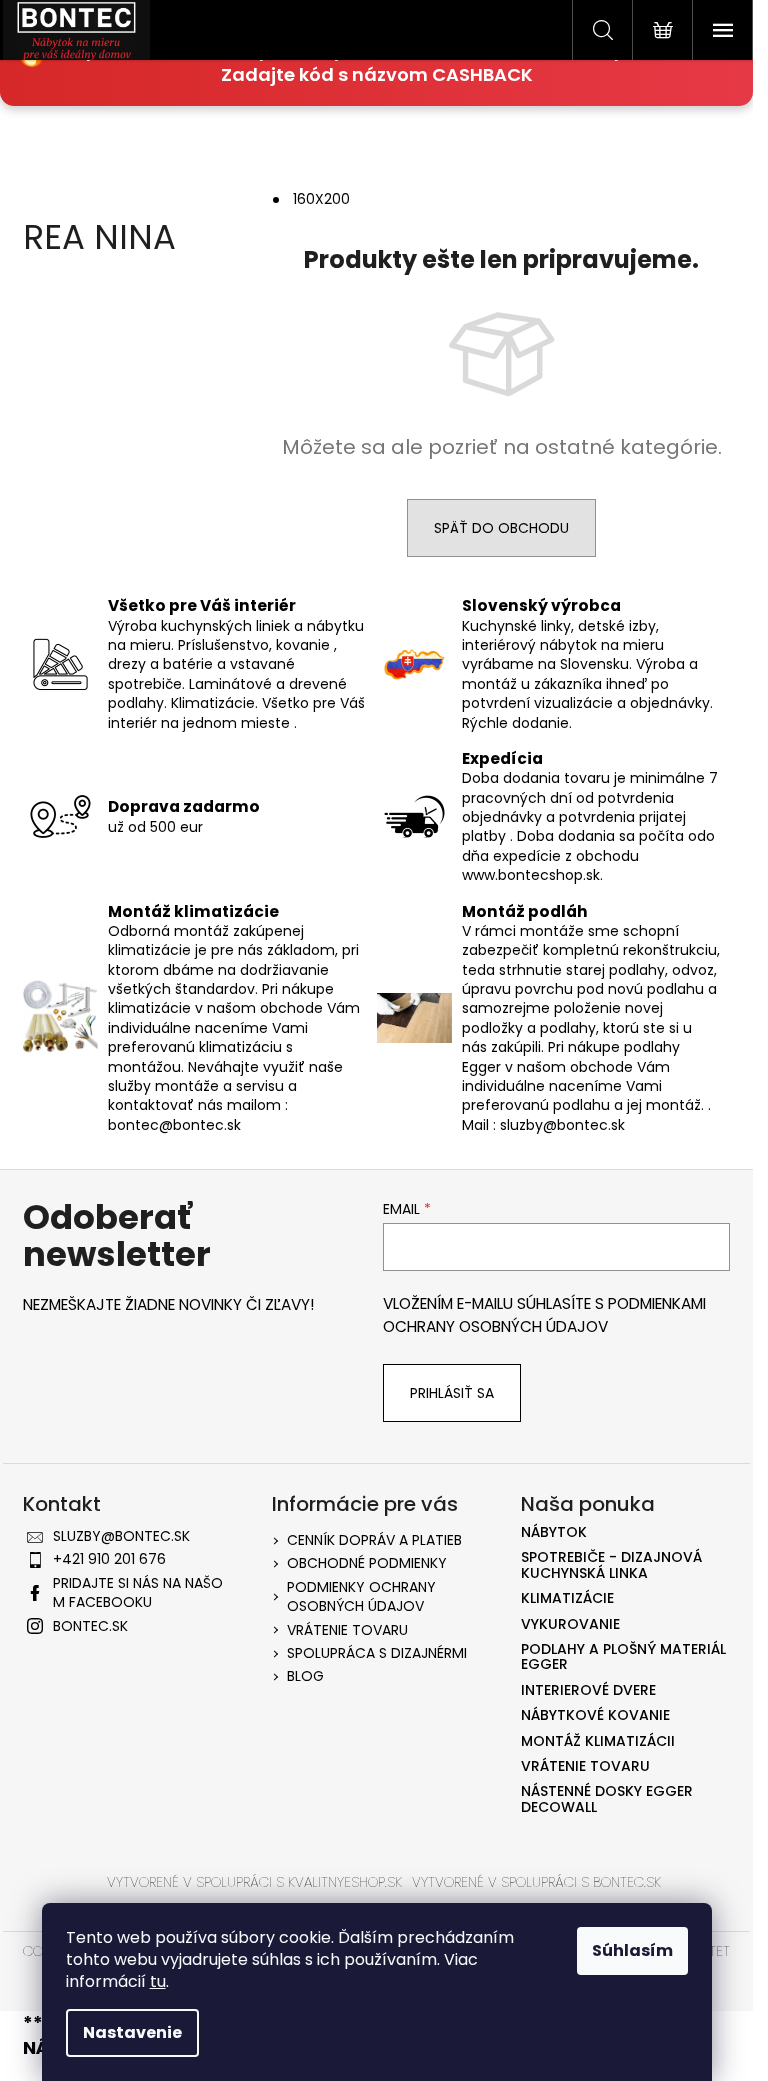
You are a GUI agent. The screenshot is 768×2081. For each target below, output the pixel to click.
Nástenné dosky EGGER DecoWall (607, 1799)
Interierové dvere (588, 1690)
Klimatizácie (567, 1598)
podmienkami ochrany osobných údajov (544, 1314)
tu (158, 1981)
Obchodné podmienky (367, 1563)
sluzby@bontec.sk (121, 1536)
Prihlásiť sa (452, 1393)
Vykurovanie (570, 1624)
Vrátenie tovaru (347, 1630)
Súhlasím (632, 1950)
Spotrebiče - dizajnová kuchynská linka (611, 1565)
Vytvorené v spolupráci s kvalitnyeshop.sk (254, 1882)
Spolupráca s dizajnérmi (377, 1653)
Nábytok (554, 1532)
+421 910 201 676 (109, 1559)
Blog (305, 1676)
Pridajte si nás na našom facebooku (138, 1592)
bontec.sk (90, 1626)
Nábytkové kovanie (595, 1715)
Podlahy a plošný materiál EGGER (623, 1657)
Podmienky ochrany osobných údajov (361, 1596)
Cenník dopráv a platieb (374, 1540)
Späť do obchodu (501, 528)
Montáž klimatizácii (598, 1741)
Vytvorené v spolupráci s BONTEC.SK (536, 1882)
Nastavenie (132, 2032)
